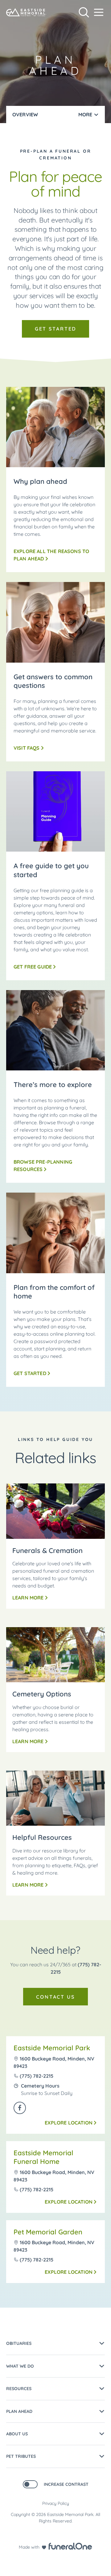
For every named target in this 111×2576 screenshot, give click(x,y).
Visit (27, 748)
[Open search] (84, 12)
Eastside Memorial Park (52, 2048)
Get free (33, 967)
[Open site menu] (99, 12)
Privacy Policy (56, 2503)
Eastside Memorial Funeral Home (43, 2157)
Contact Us (55, 1997)
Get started (56, 329)
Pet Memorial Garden (48, 2232)
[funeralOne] (70, 2546)
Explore (69, 2123)
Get (30, 1373)
